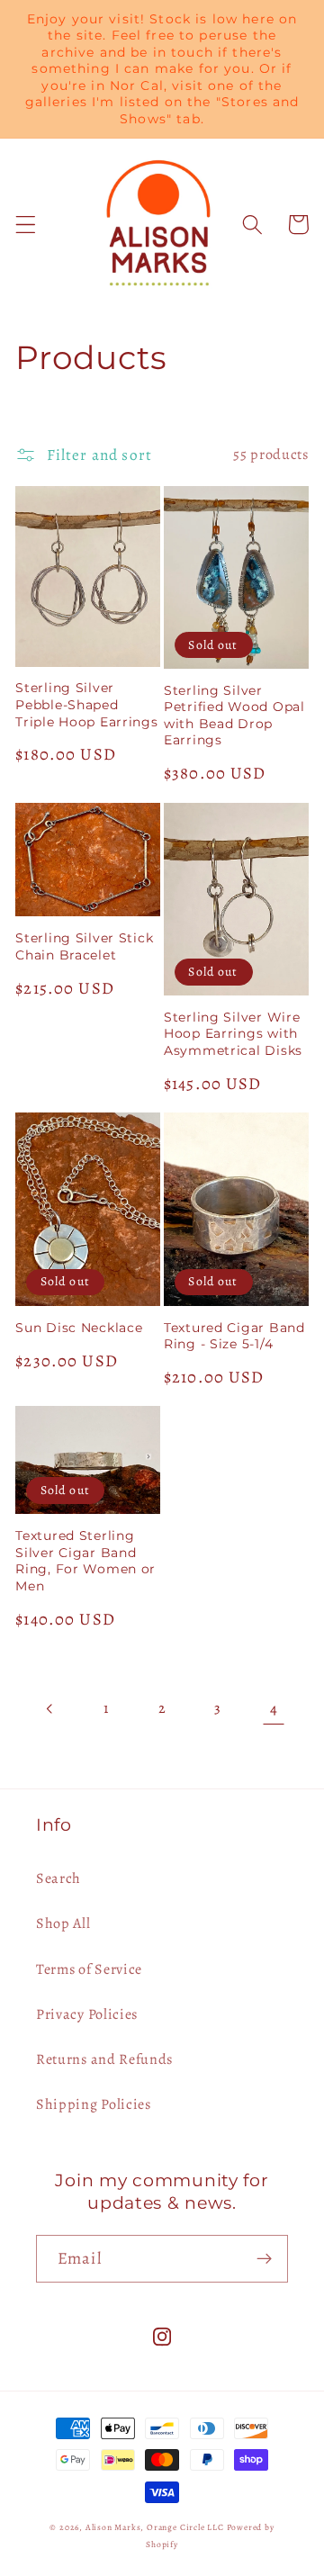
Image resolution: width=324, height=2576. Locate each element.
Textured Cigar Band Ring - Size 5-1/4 (234, 1336)
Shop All (63, 1923)
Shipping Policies (94, 2104)
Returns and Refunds (104, 2059)
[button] (26, 225)
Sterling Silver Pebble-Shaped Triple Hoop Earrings (86, 704)
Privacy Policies (87, 2014)
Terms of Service (89, 1969)
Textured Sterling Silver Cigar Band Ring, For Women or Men (85, 1561)
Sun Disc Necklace (79, 1328)
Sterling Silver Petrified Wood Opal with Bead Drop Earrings (234, 716)
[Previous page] (51, 1709)
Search (58, 1878)
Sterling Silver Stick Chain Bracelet (84, 946)
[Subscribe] (264, 2259)
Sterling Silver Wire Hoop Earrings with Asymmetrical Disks (233, 1034)
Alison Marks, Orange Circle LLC (155, 2527)
